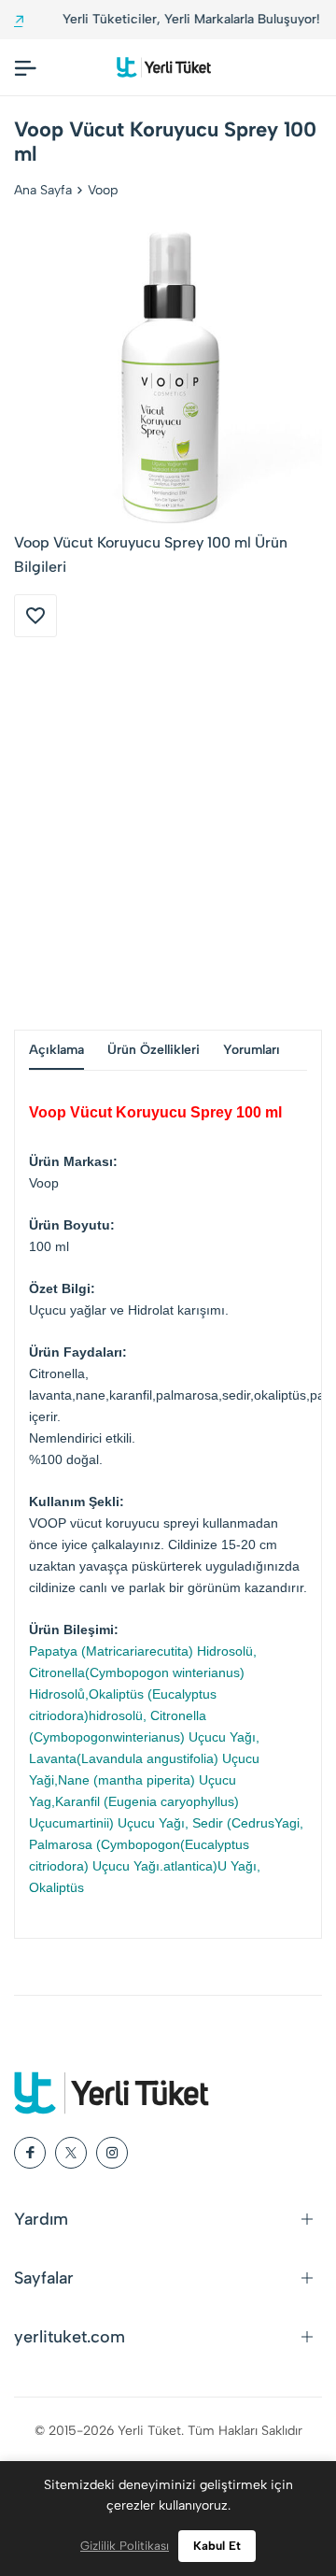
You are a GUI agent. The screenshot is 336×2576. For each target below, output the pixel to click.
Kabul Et (217, 2546)
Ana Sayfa (43, 190)
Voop (103, 190)
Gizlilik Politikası (125, 2546)
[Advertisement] (168, 833)
